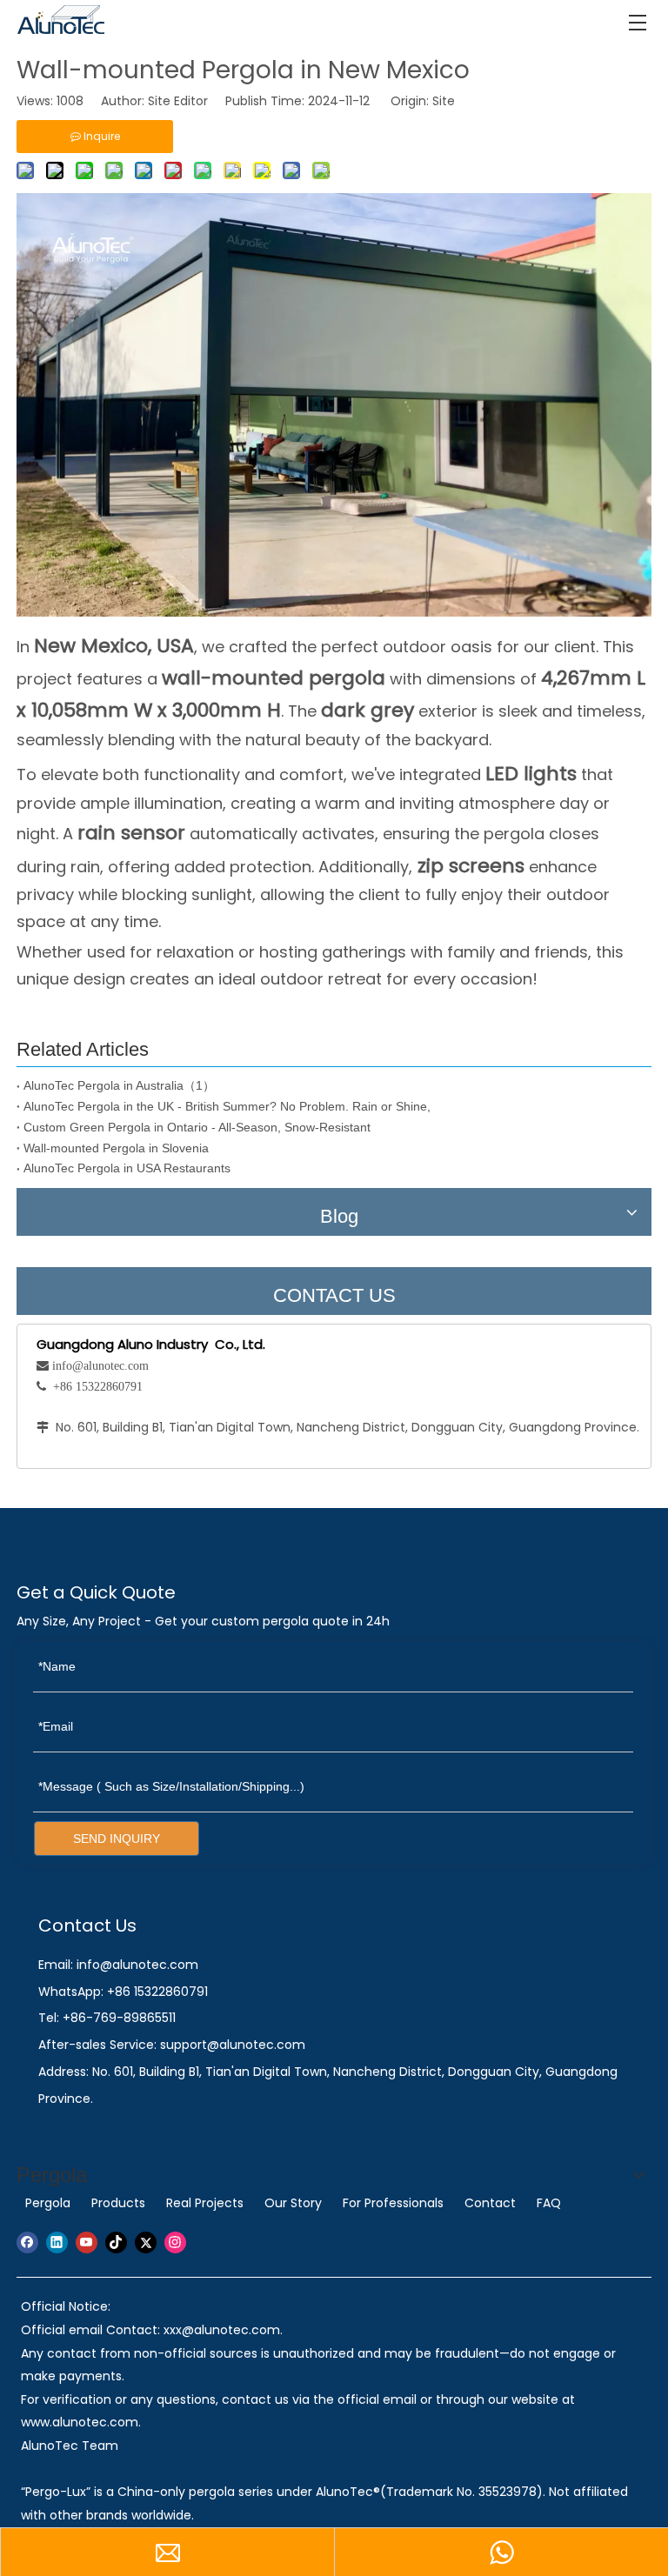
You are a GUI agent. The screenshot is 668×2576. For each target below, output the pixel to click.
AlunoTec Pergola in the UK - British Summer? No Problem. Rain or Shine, (227, 1106)
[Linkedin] (57, 2242)
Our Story (293, 2203)
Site (444, 101)
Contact (490, 2203)
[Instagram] (175, 2242)
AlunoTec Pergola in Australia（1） (119, 1085)
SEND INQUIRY (117, 1839)
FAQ (549, 2203)
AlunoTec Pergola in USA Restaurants (127, 1168)
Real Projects (205, 2203)
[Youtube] (87, 2242)
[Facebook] (27, 2242)
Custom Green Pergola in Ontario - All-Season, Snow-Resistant (197, 1127)
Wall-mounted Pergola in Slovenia (116, 1148)
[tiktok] (116, 2242)
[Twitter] (146, 2242)
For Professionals (393, 2203)
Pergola (48, 2203)
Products (118, 2203)
